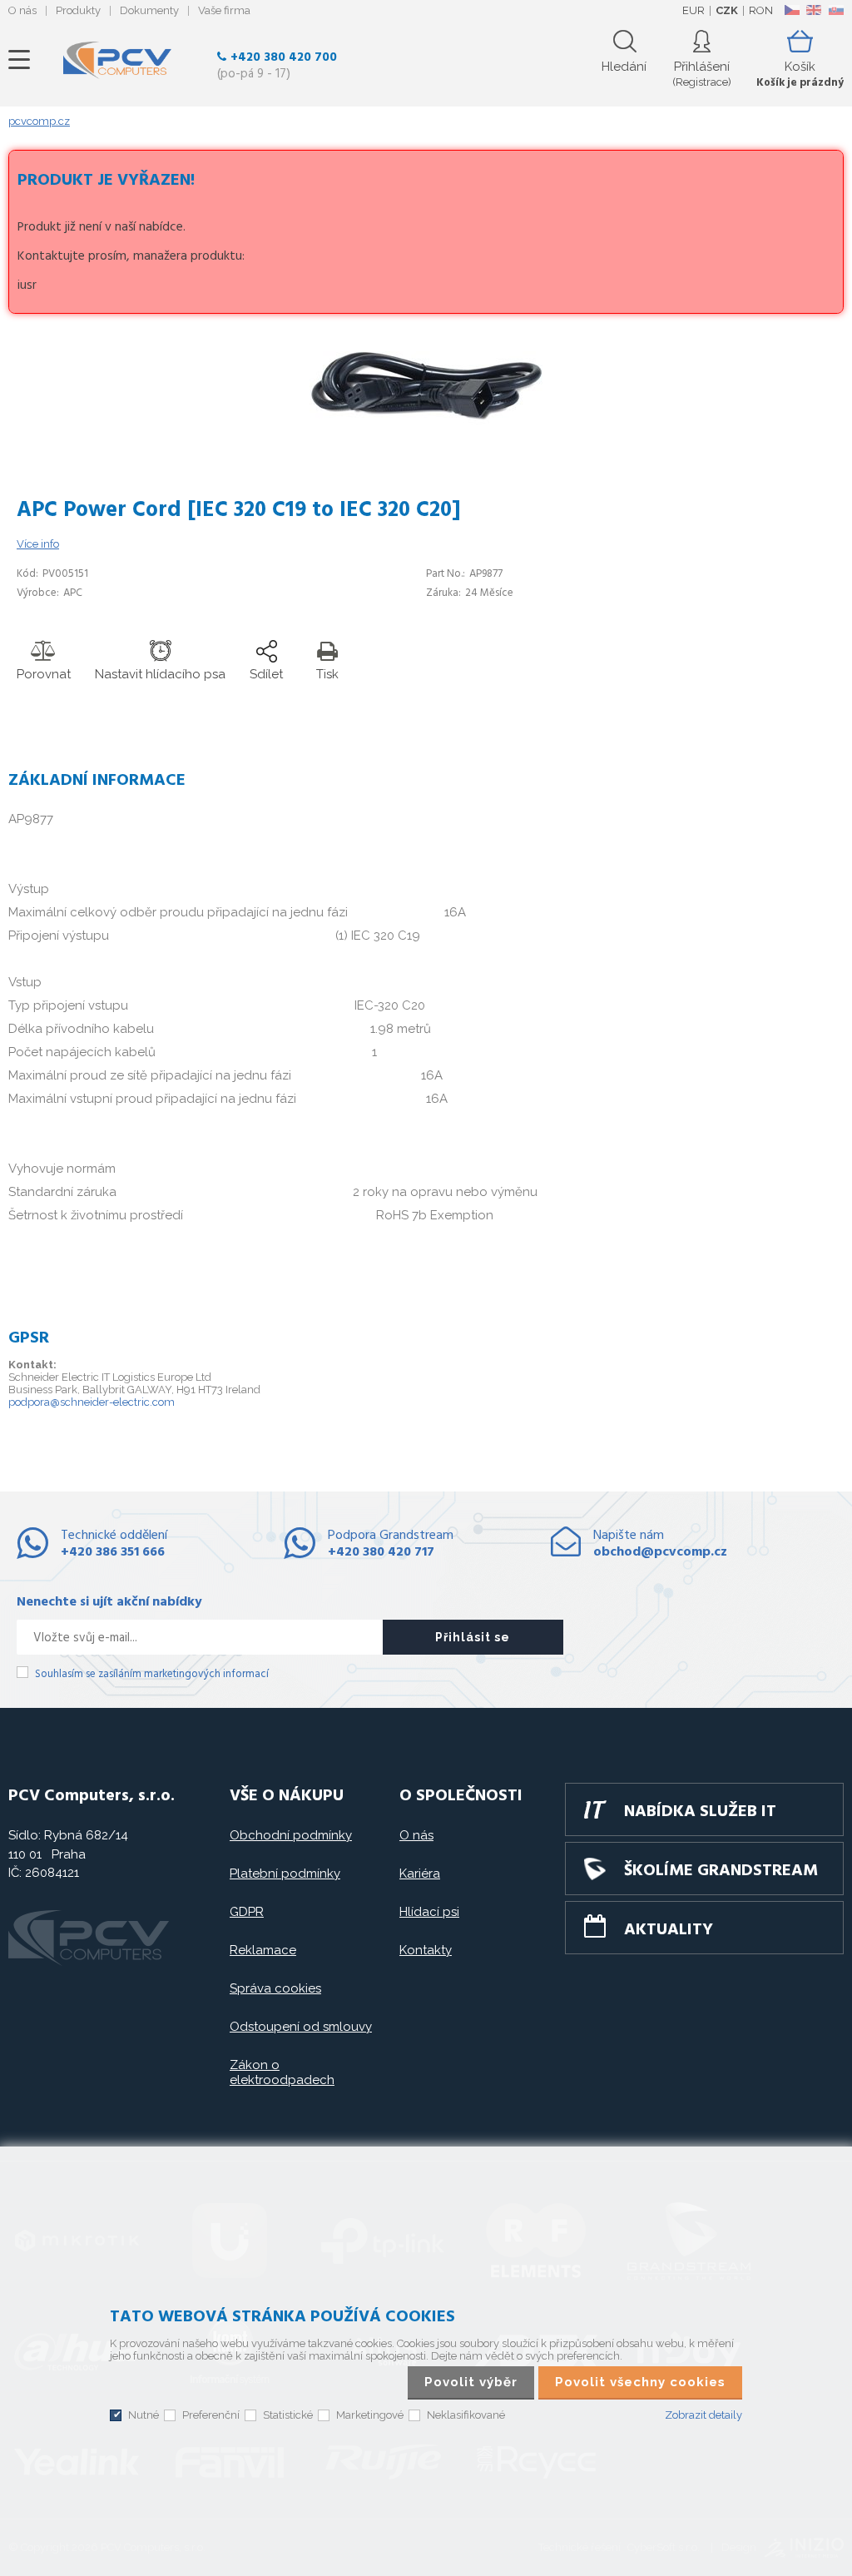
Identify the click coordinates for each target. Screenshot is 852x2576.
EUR (693, 10)
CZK (727, 10)
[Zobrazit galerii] (426, 421)
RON (761, 10)
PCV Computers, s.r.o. (117, 60)
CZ (792, 10)
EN (814, 10)
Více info (38, 544)
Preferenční (211, 2415)
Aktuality (669, 1930)
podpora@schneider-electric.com (92, 1402)
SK (835, 10)
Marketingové (370, 2415)
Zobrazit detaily (703, 2415)
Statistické (288, 2415)
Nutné (144, 2415)
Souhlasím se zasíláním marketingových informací (152, 1674)
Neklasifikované (466, 2415)
